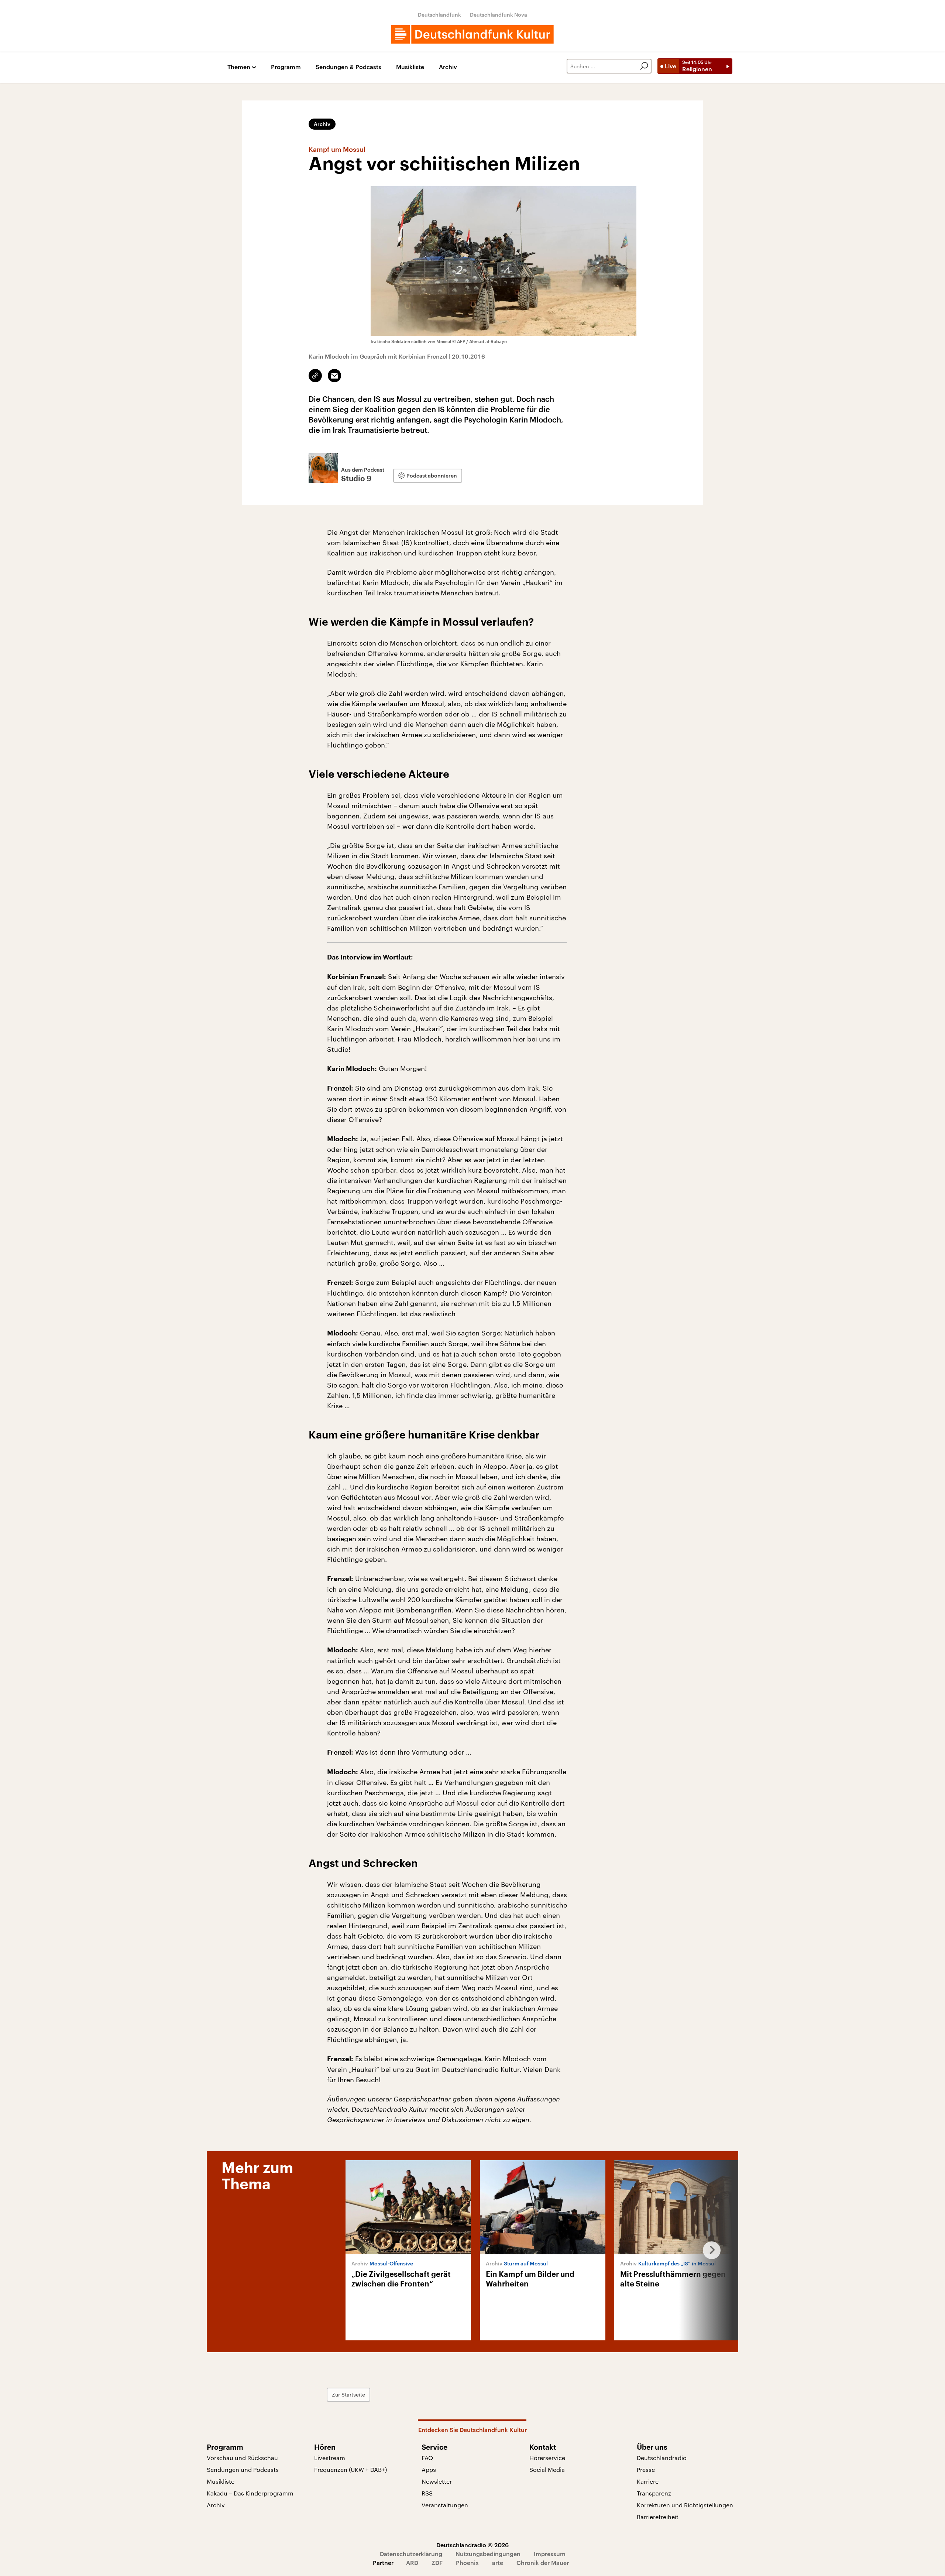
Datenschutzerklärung (411, 2554)
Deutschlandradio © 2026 (472, 2545)
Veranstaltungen (445, 2505)
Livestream (330, 2458)
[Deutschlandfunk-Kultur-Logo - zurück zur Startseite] (472, 34)
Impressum (550, 2554)
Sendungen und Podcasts (243, 2469)
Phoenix (467, 2563)
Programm (286, 67)
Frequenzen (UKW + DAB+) (350, 2469)
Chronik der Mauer (543, 2563)
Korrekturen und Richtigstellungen (685, 2505)
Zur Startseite (348, 2394)
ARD (412, 2563)
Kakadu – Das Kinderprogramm (250, 2493)
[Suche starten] (644, 66)
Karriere (648, 2481)
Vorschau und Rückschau (242, 2458)
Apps (429, 2469)
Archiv (448, 67)
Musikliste (410, 67)
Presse (646, 2469)
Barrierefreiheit (658, 2517)
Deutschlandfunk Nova (499, 15)
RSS (427, 2493)
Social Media (547, 2469)
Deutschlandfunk (439, 15)
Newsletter (437, 2481)
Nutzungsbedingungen (488, 2554)
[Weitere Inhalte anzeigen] (709, 2250)
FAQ (427, 2458)
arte (498, 2563)
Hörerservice (547, 2458)
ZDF (437, 2563)
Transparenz (654, 2493)
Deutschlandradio (662, 2458)
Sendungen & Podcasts (348, 67)
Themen (239, 67)
